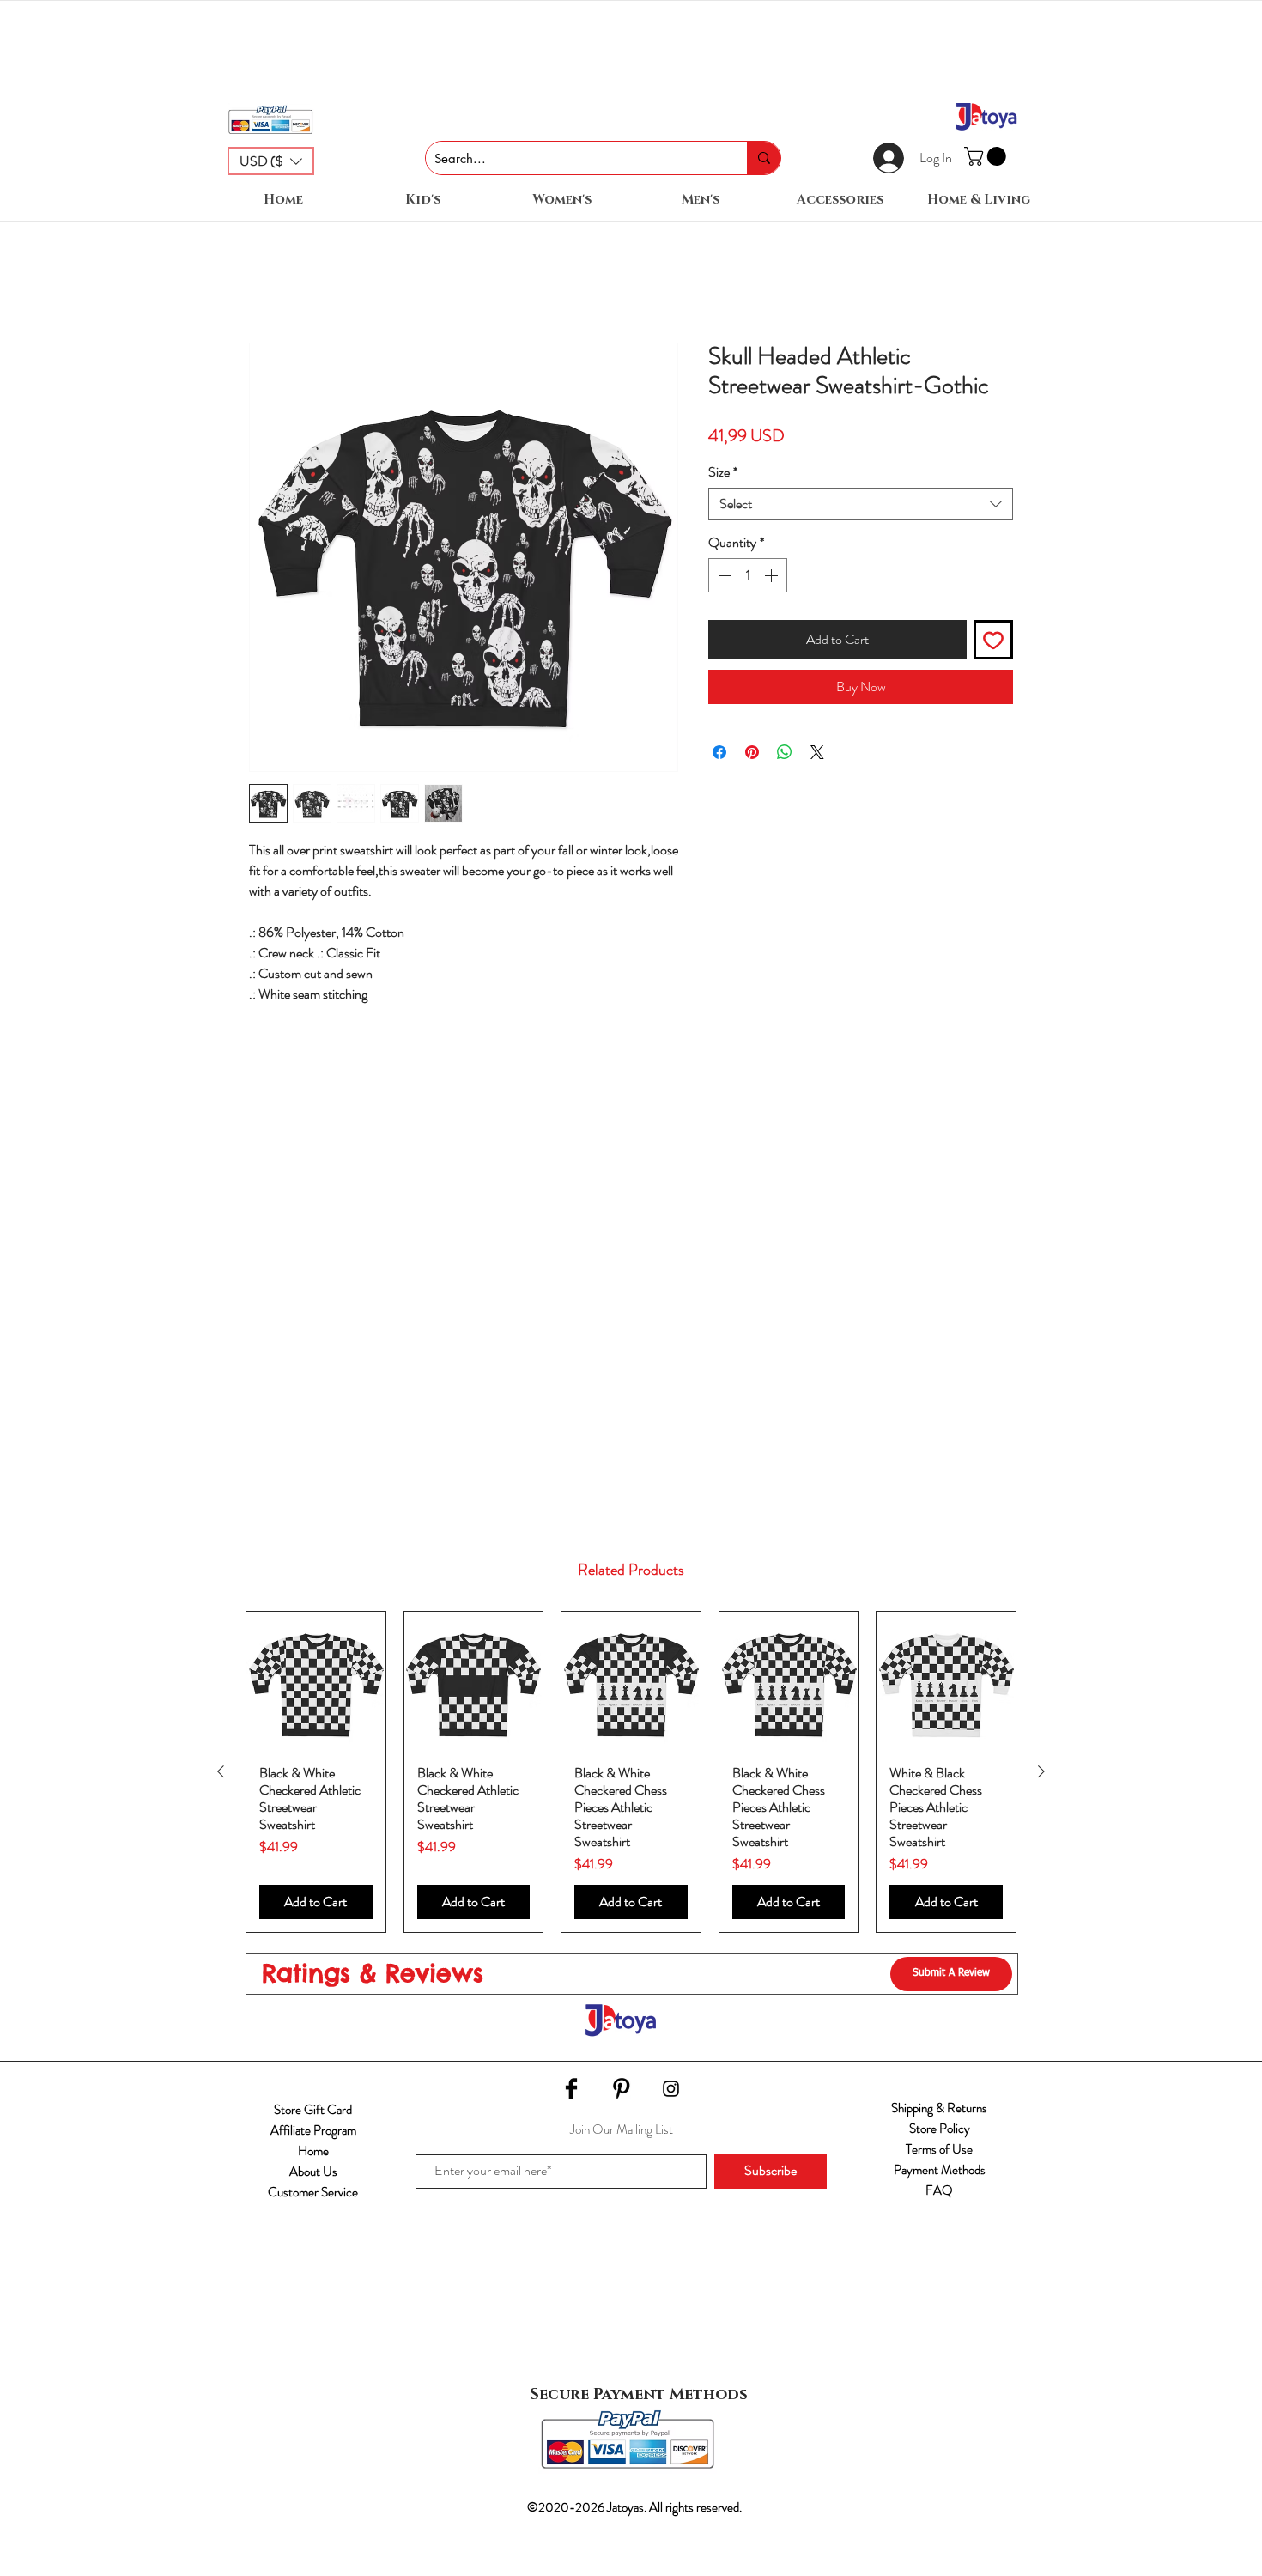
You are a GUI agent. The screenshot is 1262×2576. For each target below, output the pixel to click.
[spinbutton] (748, 575)
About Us (313, 2172)
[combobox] (861, 504)
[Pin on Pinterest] (752, 752)
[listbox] (271, 161)
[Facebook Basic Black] (571, 2089)
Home (313, 2151)
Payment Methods (940, 2170)
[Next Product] (1041, 1771)
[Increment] (773, 575)
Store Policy (940, 2129)
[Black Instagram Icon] (671, 2089)
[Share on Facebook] (719, 752)
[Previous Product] (221, 1771)
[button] (271, 161)
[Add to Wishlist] (993, 640)
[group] (631, 1772)
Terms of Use (939, 2149)
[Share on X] (817, 752)
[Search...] (764, 158)
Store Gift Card (313, 2110)
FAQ (939, 2190)
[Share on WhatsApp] (785, 752)
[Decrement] (723, 575)
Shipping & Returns (939, 2108)
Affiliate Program (313, 2130)
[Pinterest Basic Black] (621, 2089)
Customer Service (313, 2192)
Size (723, 472)
